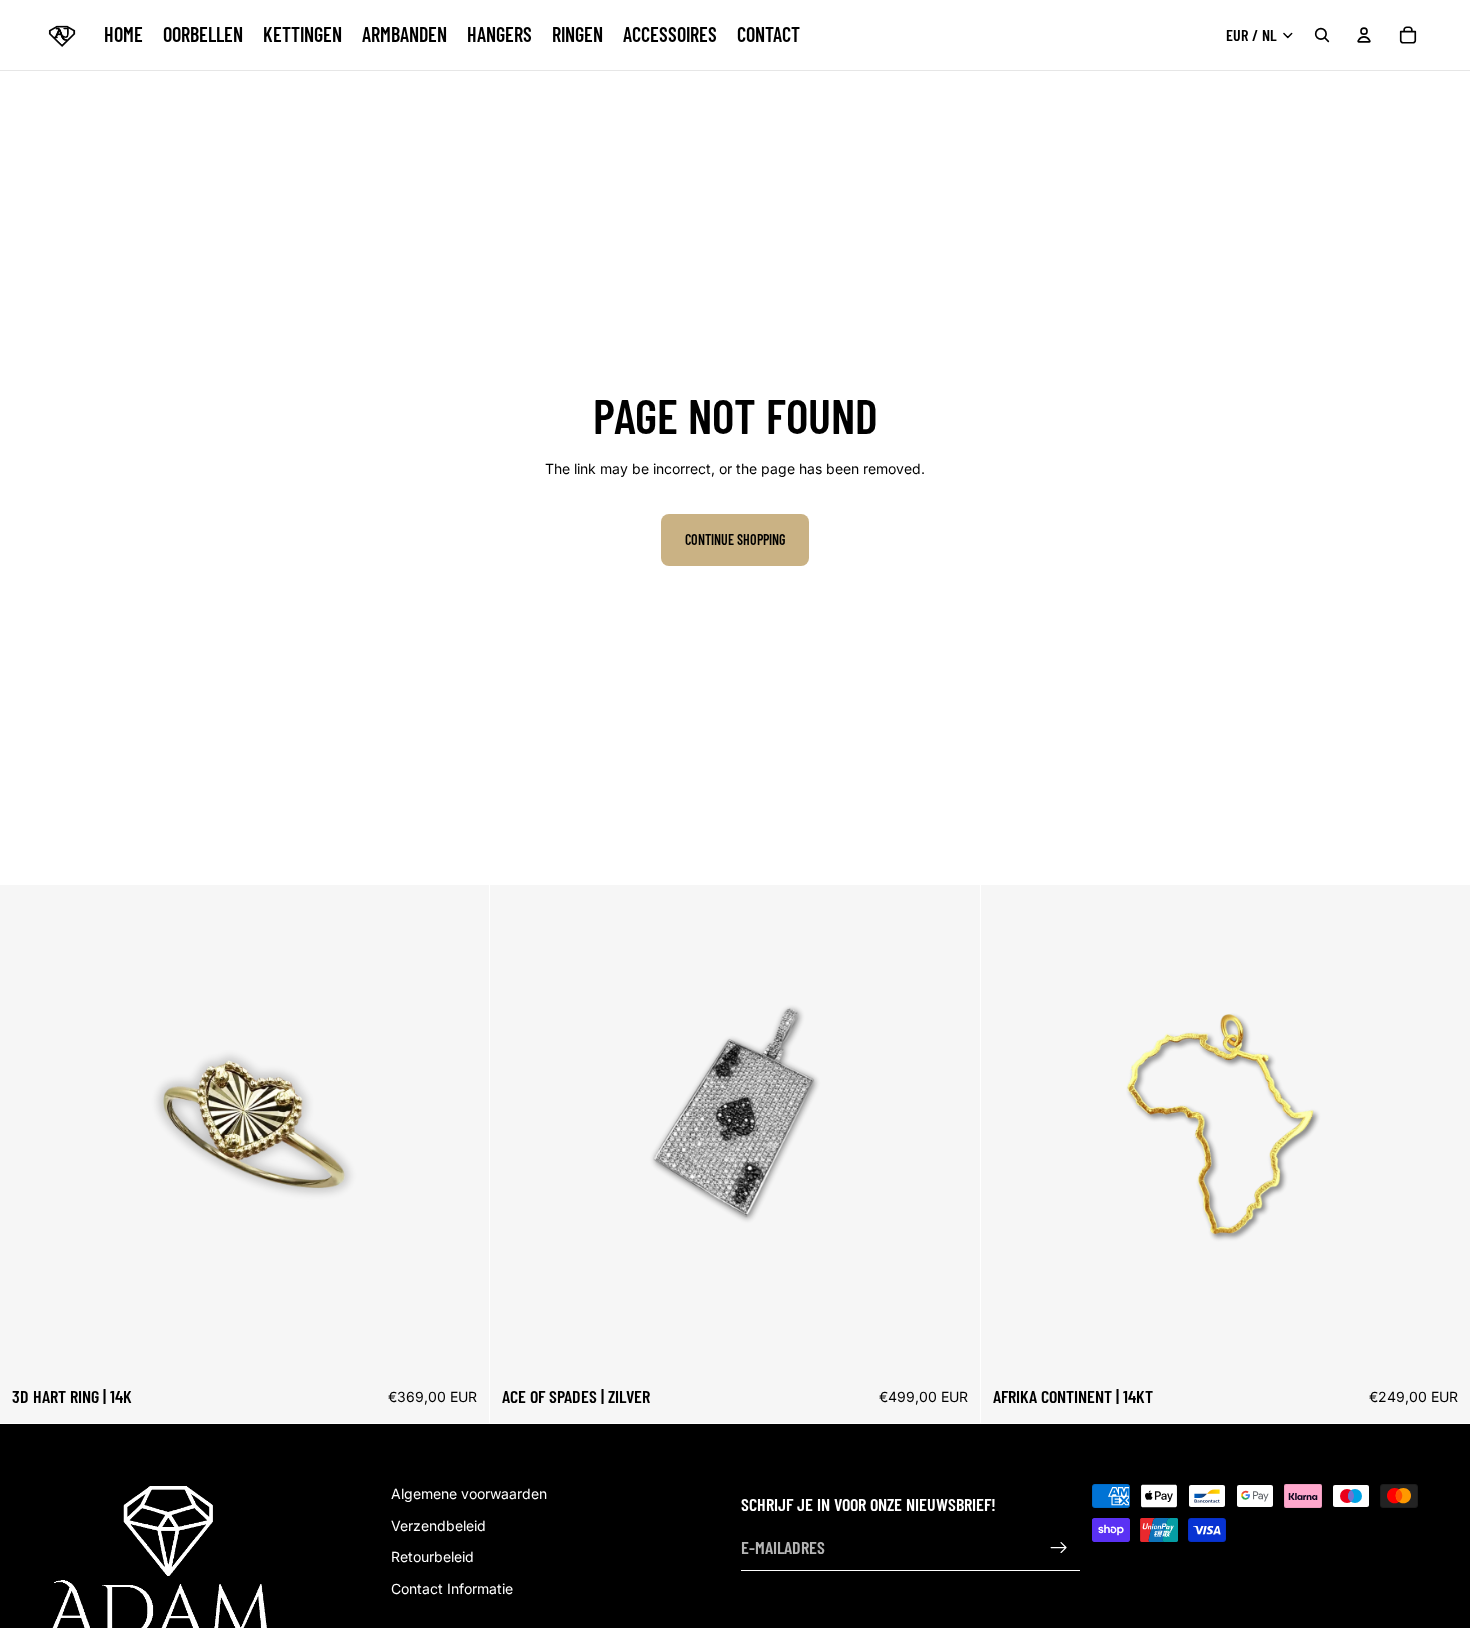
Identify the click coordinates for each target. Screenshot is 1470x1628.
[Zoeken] (1322, 35)
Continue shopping (735, 539)
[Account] (1364, 35)
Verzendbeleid (438, 1524)
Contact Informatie (452, 1587)
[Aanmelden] (1059, 1548)
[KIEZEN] (459, 1344)
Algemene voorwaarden (469, 1493)
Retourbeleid (432, 1556)
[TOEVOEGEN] (949, 1344)
